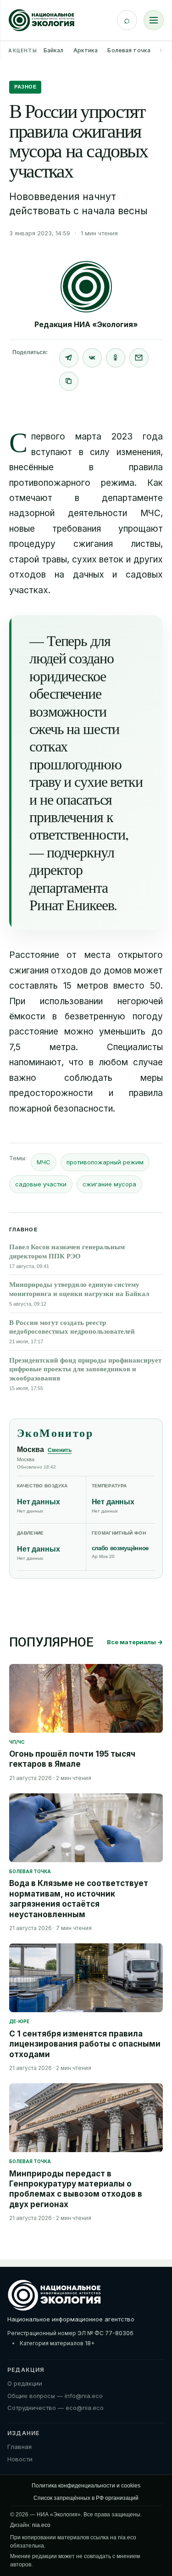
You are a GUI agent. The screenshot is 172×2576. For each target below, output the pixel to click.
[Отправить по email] (139, 358)
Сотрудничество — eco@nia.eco (55, 2408)
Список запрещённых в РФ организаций (86, 2498)
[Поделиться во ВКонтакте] (92, 358)
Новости (20, 2459)
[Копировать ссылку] (69, 381)
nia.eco (41, 2525)
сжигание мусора (109, 1184)
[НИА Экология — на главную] (42, 20)
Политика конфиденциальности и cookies (86, 2486)
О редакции (25, 2383)
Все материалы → (135, 1642)
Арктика (86, 50)
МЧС (44, 1162)
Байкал (54, 50)
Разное (25, 87)
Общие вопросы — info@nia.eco (55, 2396)
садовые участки (41, 1184)
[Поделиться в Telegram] (69, 358)
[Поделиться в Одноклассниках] (116, 358)
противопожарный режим (105, 1162)
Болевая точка (129, 50)
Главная (19, 2447)
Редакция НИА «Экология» (86, 324)
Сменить (60, 1450)
